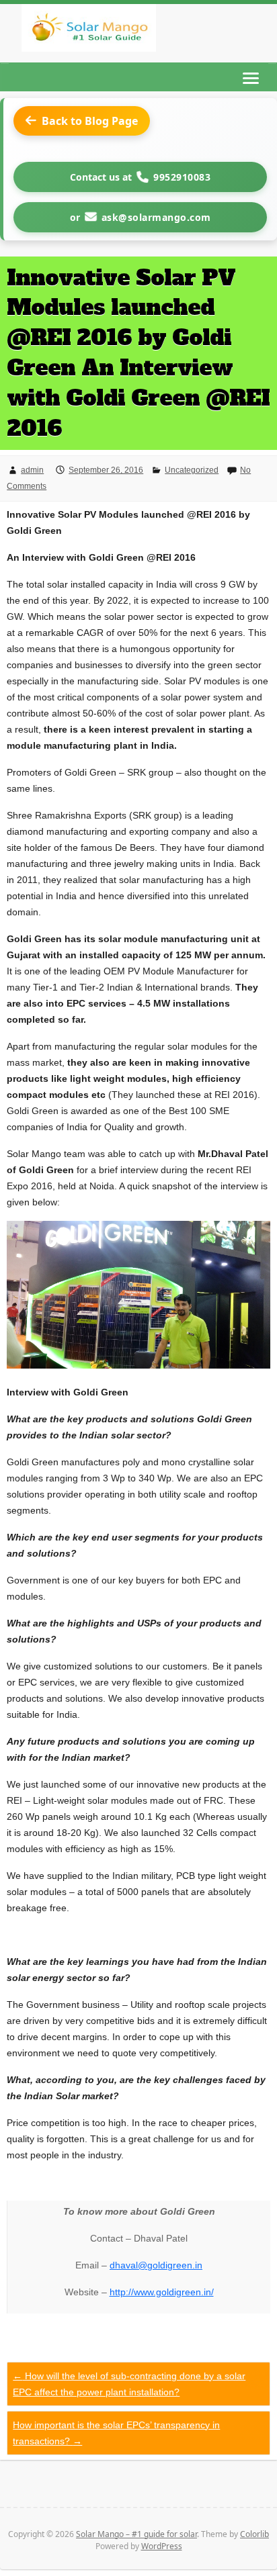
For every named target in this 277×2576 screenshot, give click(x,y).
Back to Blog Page (90, 121)
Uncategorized (192, 470)
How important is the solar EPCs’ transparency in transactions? (116, 2433)
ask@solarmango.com (156, 217)
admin (32, 470)
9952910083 (182, 177)
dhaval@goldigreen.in (156, 2265)
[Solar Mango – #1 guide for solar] (89, 31)
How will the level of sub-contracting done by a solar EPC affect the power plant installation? (129, 2384)
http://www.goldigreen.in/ (162, 2292)
